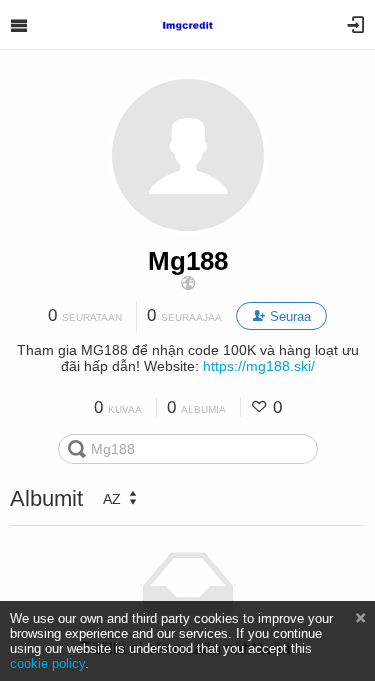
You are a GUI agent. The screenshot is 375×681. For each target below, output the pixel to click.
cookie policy (47, 663)
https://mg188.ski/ (259, 366)
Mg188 (188, 261)
